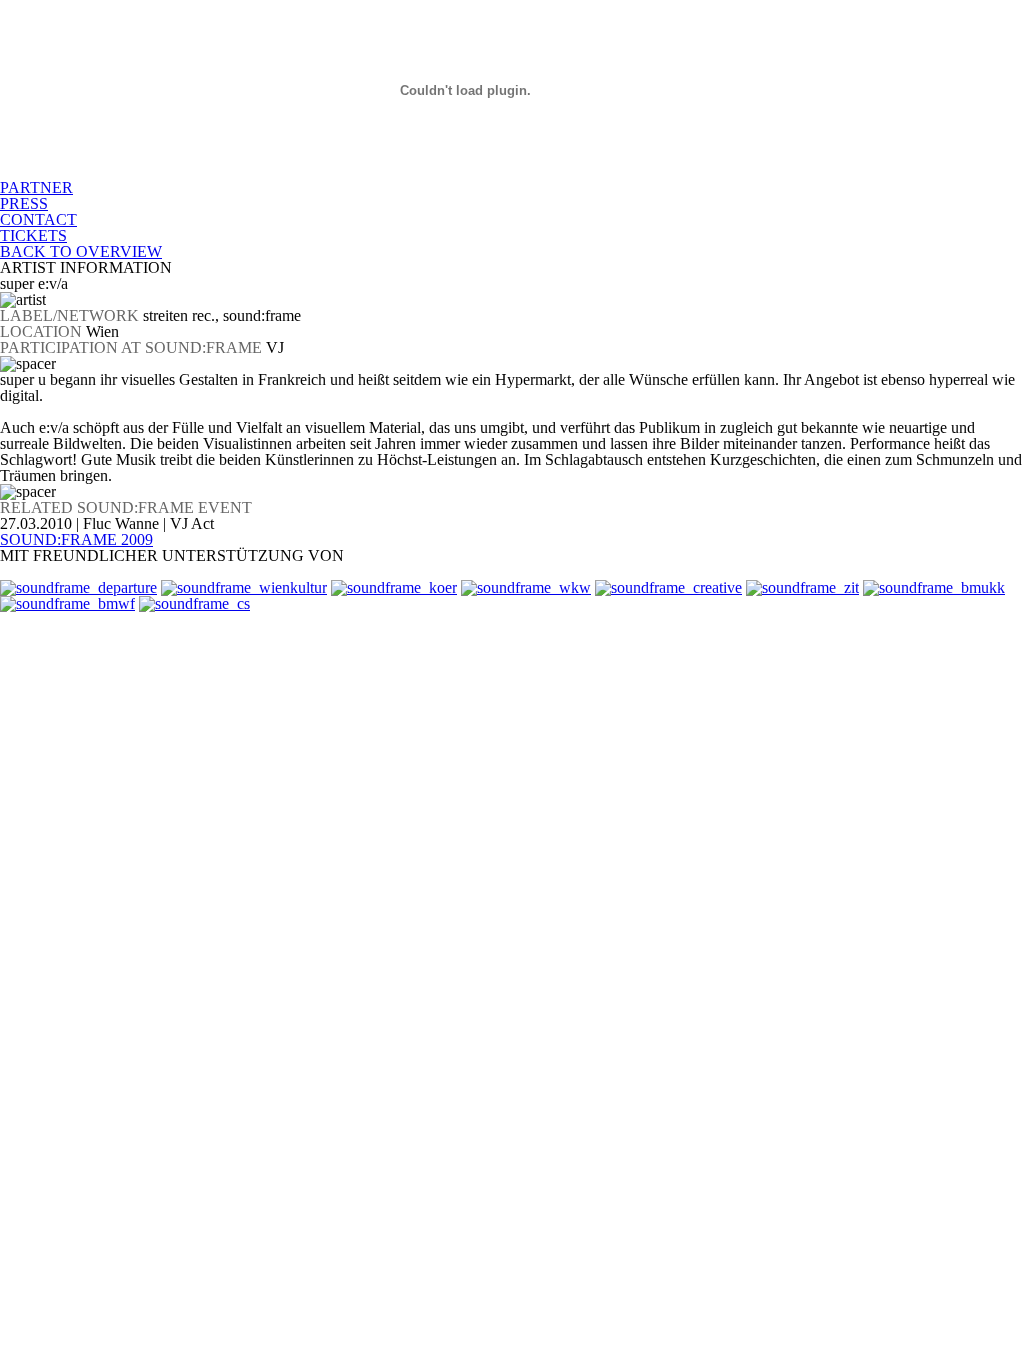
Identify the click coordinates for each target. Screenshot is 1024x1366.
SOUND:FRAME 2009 (76, 539)
